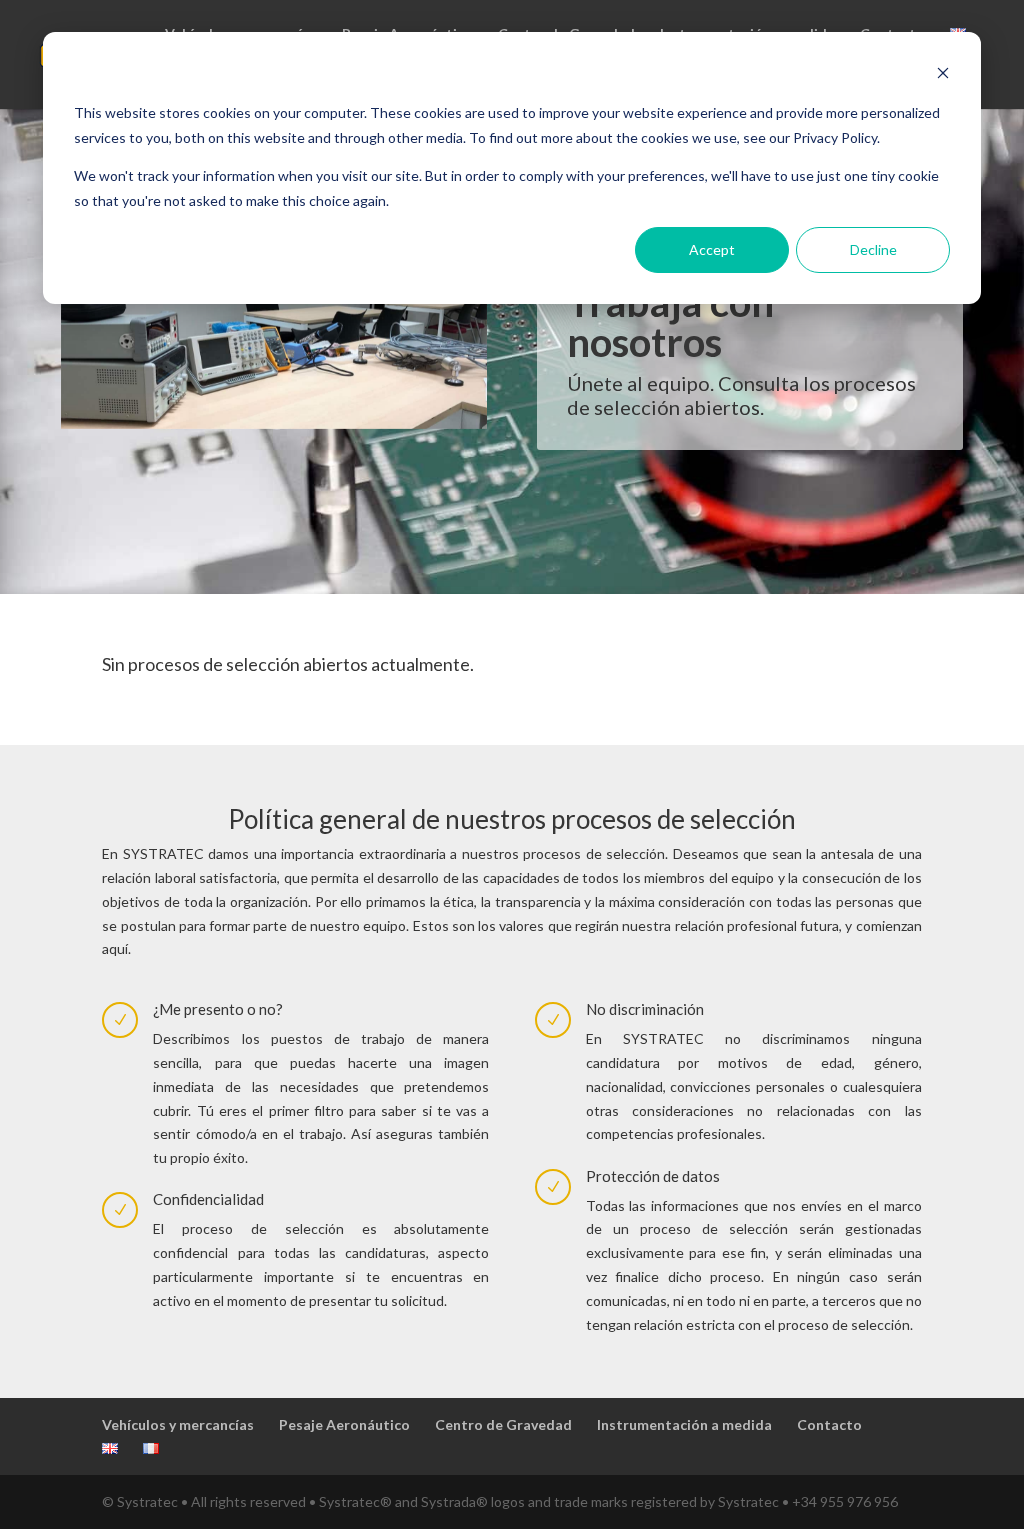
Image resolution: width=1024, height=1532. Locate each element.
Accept (712, 249)
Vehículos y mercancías (178, 1424)
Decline (873, 249)
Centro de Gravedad (503, 1424)
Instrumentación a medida (684, 1424)
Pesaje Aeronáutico (344, 1424)
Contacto (829, 1424)
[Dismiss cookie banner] (943, 75)
